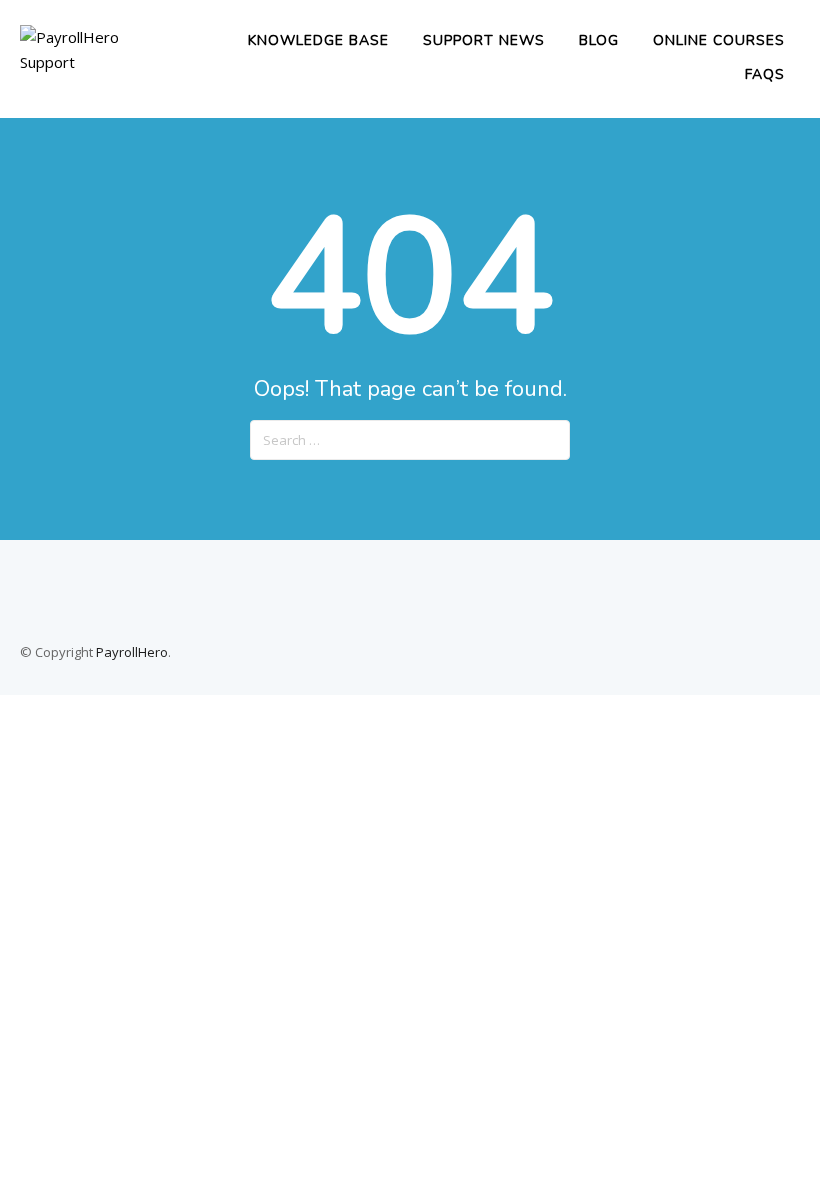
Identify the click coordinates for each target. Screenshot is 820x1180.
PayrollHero (132, 652)
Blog (599, 40)
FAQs (765, 74)
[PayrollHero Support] (98, 62)
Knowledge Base (318, 40)
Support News (484, 40)
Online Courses (719, 40)
